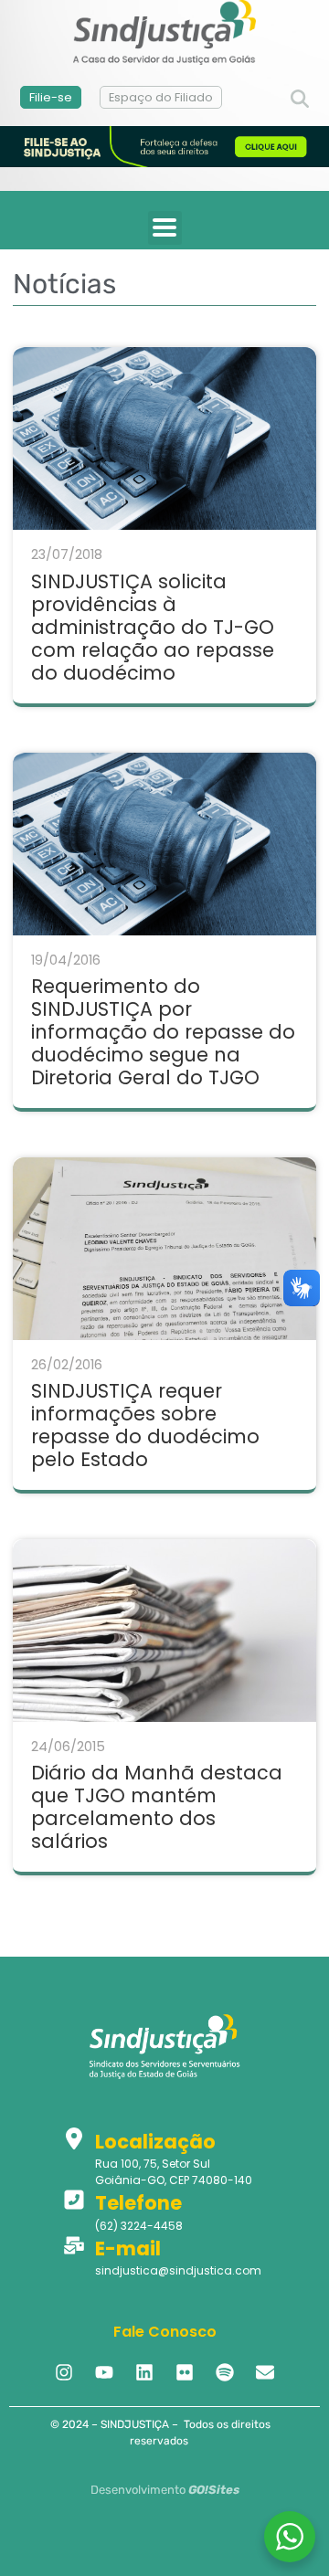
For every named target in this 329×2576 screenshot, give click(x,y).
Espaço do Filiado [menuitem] (161, 97)
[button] (300, 100)
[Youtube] (104, 2372)
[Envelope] (265, 2372)
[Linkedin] (144, 2372)
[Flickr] (185, 2372)
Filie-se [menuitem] (51, 97)
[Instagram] (64, 2372)
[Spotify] (225, 2372)
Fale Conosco (165, 2332)
